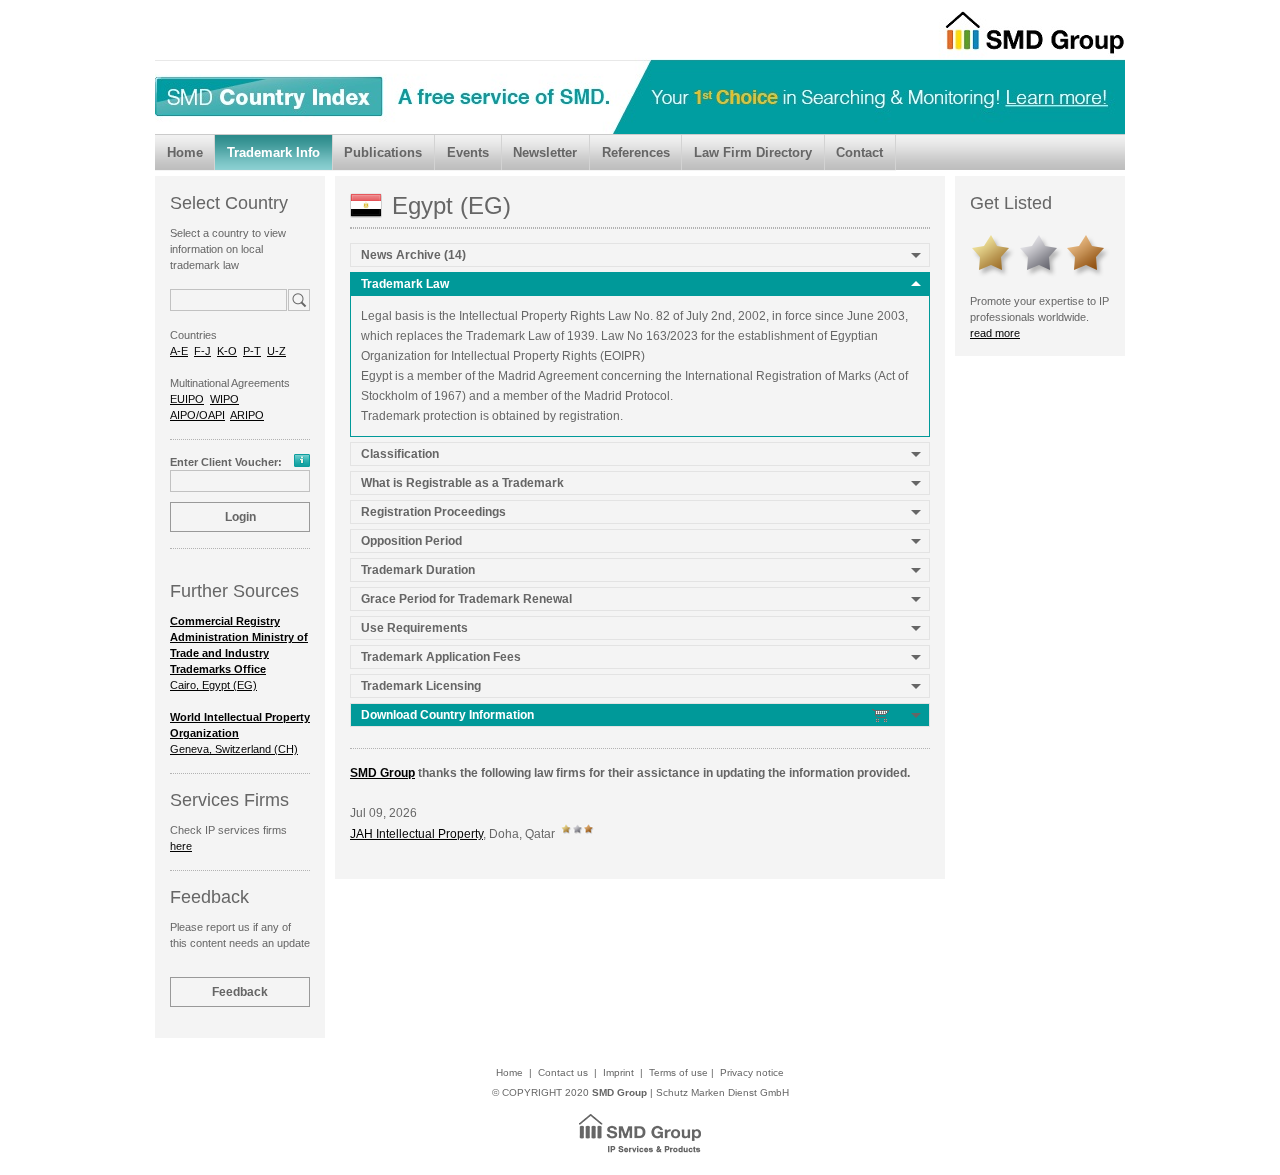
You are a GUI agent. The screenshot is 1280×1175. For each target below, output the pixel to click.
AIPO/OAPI (197, 415)
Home (185, 152)
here (181, 846)
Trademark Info (273, 152)
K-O (227, 351)
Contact (859, 152)
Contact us (563, 1072)
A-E (179, 351)
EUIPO (187, 399)
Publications (383, 152)
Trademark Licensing (421, 686)
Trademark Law (405, 284)
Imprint (618, 1072)
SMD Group (382, 773)
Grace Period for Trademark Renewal (466, 599)
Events (468, 152)
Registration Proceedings (433, 512)
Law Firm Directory (753, 152)
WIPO (224, 399)
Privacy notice (752, 1072)
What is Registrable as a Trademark (462, 483)
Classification (400, 454)
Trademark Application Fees (441, 657)
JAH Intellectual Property (416, 834)
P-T (252, 351)
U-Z (276, 351)
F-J (202, 351)
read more (995, 333)
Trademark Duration (418, 570)
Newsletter (545, 152)
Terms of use (678, 1072)
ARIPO (247, 415)
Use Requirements (414, 628)
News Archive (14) (413, 255)
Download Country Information (449, 715)
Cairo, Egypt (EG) (239, 653)
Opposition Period (411, 541)
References (636, 152)
